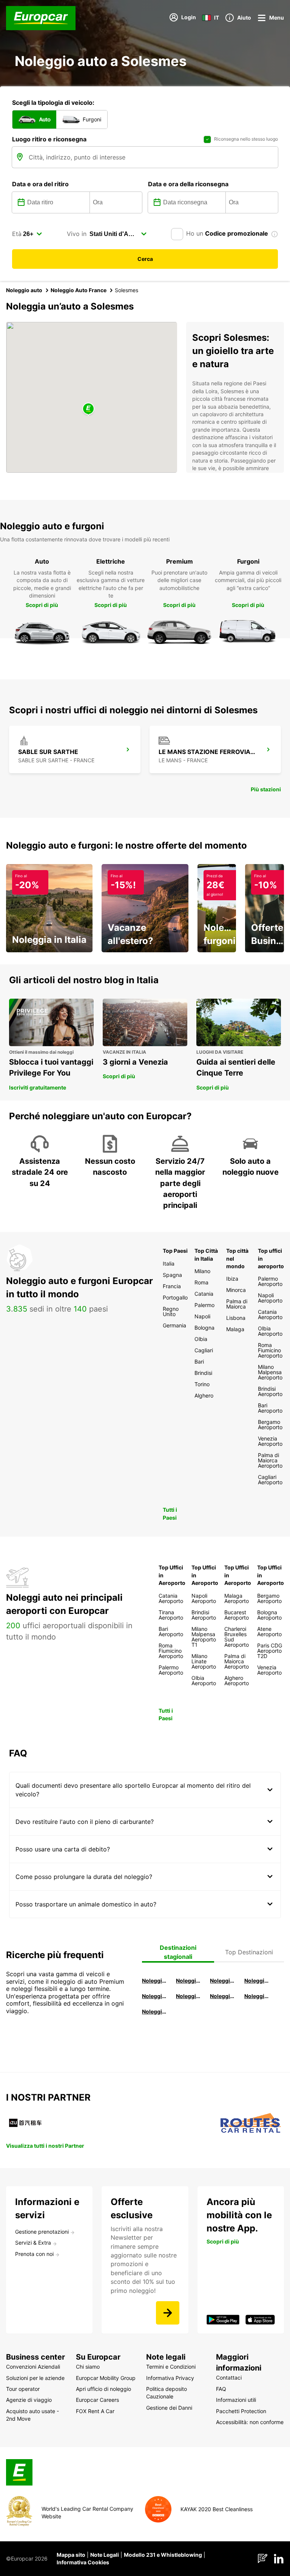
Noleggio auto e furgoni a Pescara (189, 1996)
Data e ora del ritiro (40, 184)
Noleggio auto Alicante (155, 1981)
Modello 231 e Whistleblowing (163, 2555)
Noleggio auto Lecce (223, 1996)
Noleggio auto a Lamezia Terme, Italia (257, 1996)
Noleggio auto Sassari (155, 1996)
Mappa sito (71, 2555)
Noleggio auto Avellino (155, 2011)
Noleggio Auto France (79, 290)
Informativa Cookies (83, 2562)
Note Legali (105, 2555)
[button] (88, 409)
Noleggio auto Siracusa (257, 1981)
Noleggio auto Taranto (223, 1981)
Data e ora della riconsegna (188, 184)
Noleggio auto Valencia (189, 1981)
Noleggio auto (24, 290)
